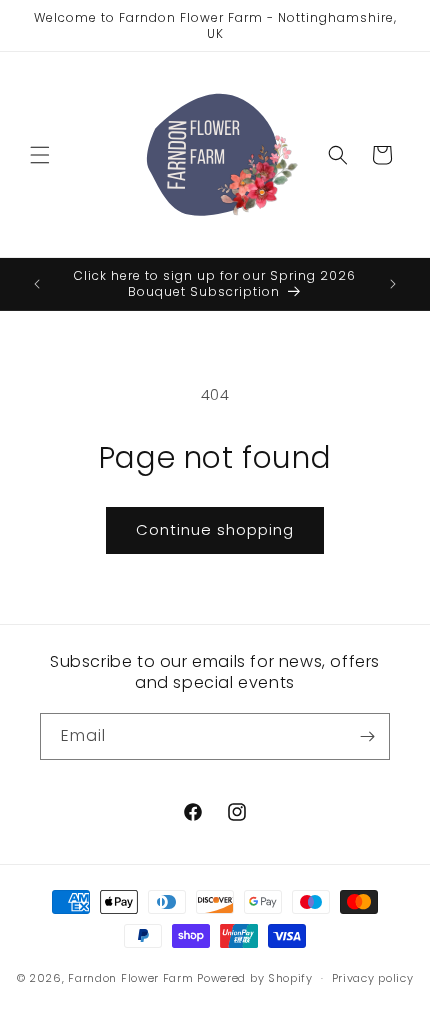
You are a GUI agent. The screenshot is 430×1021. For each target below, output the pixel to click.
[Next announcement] (393, 284)
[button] (40, 155)
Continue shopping (215, 529)
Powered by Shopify (255, 978)
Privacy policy (373, 978)
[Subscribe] (367, 736)
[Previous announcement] (37, 284)
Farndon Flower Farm (130, 978)
